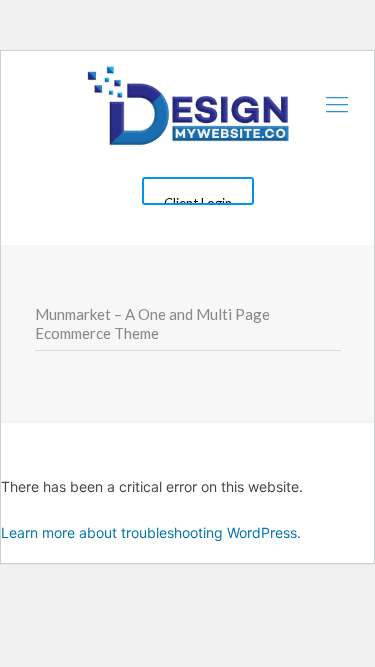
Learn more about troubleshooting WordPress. (151, 532)
